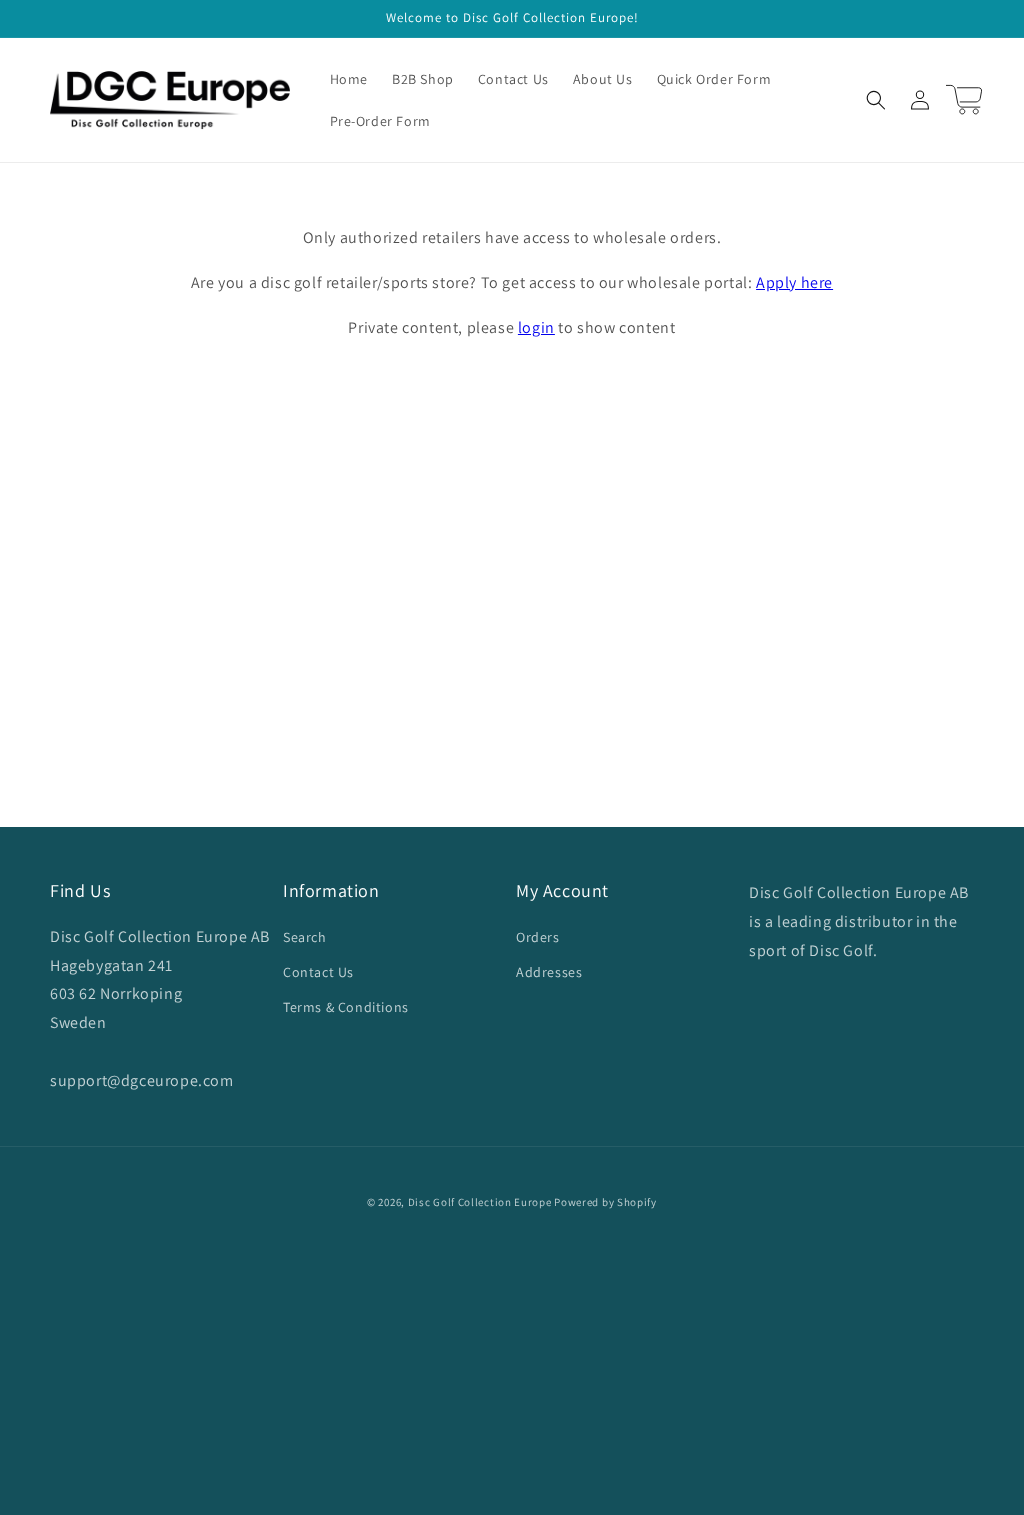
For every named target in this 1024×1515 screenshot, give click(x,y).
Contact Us (318, 972)
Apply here (794, 282)
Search (305, 937)
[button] (876, 100)
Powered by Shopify (605, 1202)
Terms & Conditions (346, 1007)
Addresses (549, 972)
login (536, 327)
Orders (538, 937)
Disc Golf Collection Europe (480, 1202)
